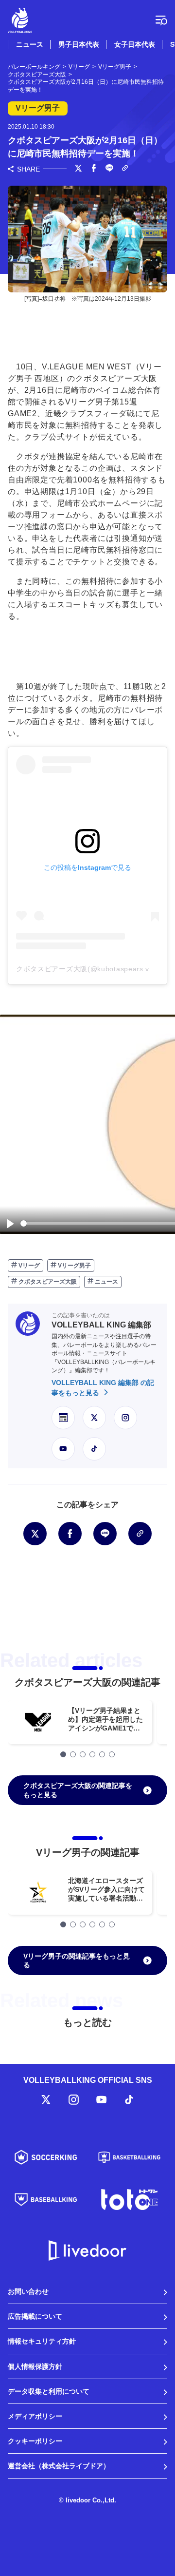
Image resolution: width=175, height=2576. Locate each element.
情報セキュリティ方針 (42, 2341)
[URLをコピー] (125, 169)
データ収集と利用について (49, 2391)
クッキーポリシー (35, 2441)
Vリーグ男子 (74, 1266)
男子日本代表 (79, 44)
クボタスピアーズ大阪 (47, 1282)
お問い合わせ (28, 2291)
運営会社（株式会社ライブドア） (59, 2466)
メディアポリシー (35, 2416)
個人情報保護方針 (35, 2366)
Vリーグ (28, 1266)
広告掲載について (35, 2316)
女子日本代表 (135, 44)
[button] (63, 1754)
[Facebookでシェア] (94, 169)
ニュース (30, 44)
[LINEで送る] (109, 169)
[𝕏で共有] (78, 169)
